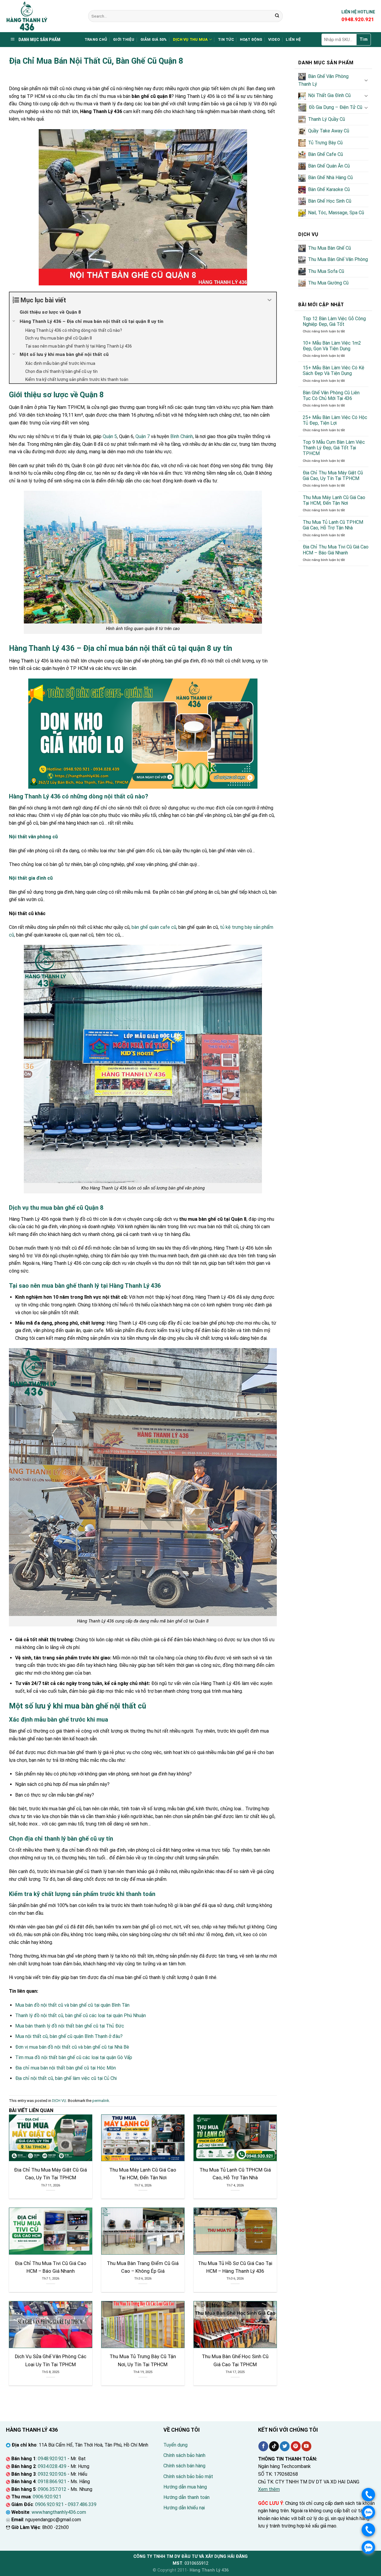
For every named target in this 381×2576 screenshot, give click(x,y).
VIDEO (274, 39)
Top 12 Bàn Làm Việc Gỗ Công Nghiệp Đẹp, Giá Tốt (334, 321)
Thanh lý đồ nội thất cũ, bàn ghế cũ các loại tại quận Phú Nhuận (81, 2015)
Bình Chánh (182, 436)
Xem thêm (269, 2489)
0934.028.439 (52, 2466)
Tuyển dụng (175, 2445)
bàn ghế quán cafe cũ (154, 927)
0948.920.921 (52, 2459)
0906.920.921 (47, 2497)
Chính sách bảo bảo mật (188, 2476)
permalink (101, 2101)
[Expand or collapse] (270, 300)
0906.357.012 (52, 2489)
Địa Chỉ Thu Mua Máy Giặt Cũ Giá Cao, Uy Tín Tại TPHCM (333, 476)
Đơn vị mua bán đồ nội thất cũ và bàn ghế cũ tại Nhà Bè (72, 2047)
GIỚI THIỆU (124, 39)
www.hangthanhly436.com (59, 2512)
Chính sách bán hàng (184, 2466)
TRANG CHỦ (96, 39)
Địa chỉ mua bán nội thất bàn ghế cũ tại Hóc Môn (65, 2068)
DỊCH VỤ (59, 2101)
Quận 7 (143, 436)
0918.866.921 (52, 2482)
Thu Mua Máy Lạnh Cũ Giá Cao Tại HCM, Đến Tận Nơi (334, 500)
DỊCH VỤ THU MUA (190, 39)
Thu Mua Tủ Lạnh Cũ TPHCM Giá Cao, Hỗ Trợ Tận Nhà (333, 525)
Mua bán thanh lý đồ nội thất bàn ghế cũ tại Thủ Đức (70, 2026)
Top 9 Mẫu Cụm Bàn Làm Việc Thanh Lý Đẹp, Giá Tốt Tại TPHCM (334, 448)
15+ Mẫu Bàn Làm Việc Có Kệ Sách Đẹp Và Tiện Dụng (334, 371)
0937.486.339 (82, 2504)
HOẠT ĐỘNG (251, 39)
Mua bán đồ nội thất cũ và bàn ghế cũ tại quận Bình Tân (72, 2005)
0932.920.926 (52, 2474)
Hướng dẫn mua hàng (185, 2487)
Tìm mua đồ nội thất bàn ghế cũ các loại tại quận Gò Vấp (74, 2057)
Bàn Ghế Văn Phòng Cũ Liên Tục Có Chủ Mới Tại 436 (331, 396)
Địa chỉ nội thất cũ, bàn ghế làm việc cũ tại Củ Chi (66, 2078)
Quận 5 (110, 436)
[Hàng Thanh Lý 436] (43, 16)
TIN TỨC (226, 39)
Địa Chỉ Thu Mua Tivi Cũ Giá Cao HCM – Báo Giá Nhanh (336, 550)
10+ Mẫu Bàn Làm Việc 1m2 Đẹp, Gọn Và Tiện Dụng (332, 346)
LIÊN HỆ (293, 39)
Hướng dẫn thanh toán (186, 2497)
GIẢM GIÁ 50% (154, 39)
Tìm (364, 39)
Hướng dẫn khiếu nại (184, 2508)
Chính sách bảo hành (184, 2455)
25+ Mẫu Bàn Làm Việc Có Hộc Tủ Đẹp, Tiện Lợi (335, 420)
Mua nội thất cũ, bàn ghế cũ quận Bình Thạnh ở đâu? (69, 2036)
